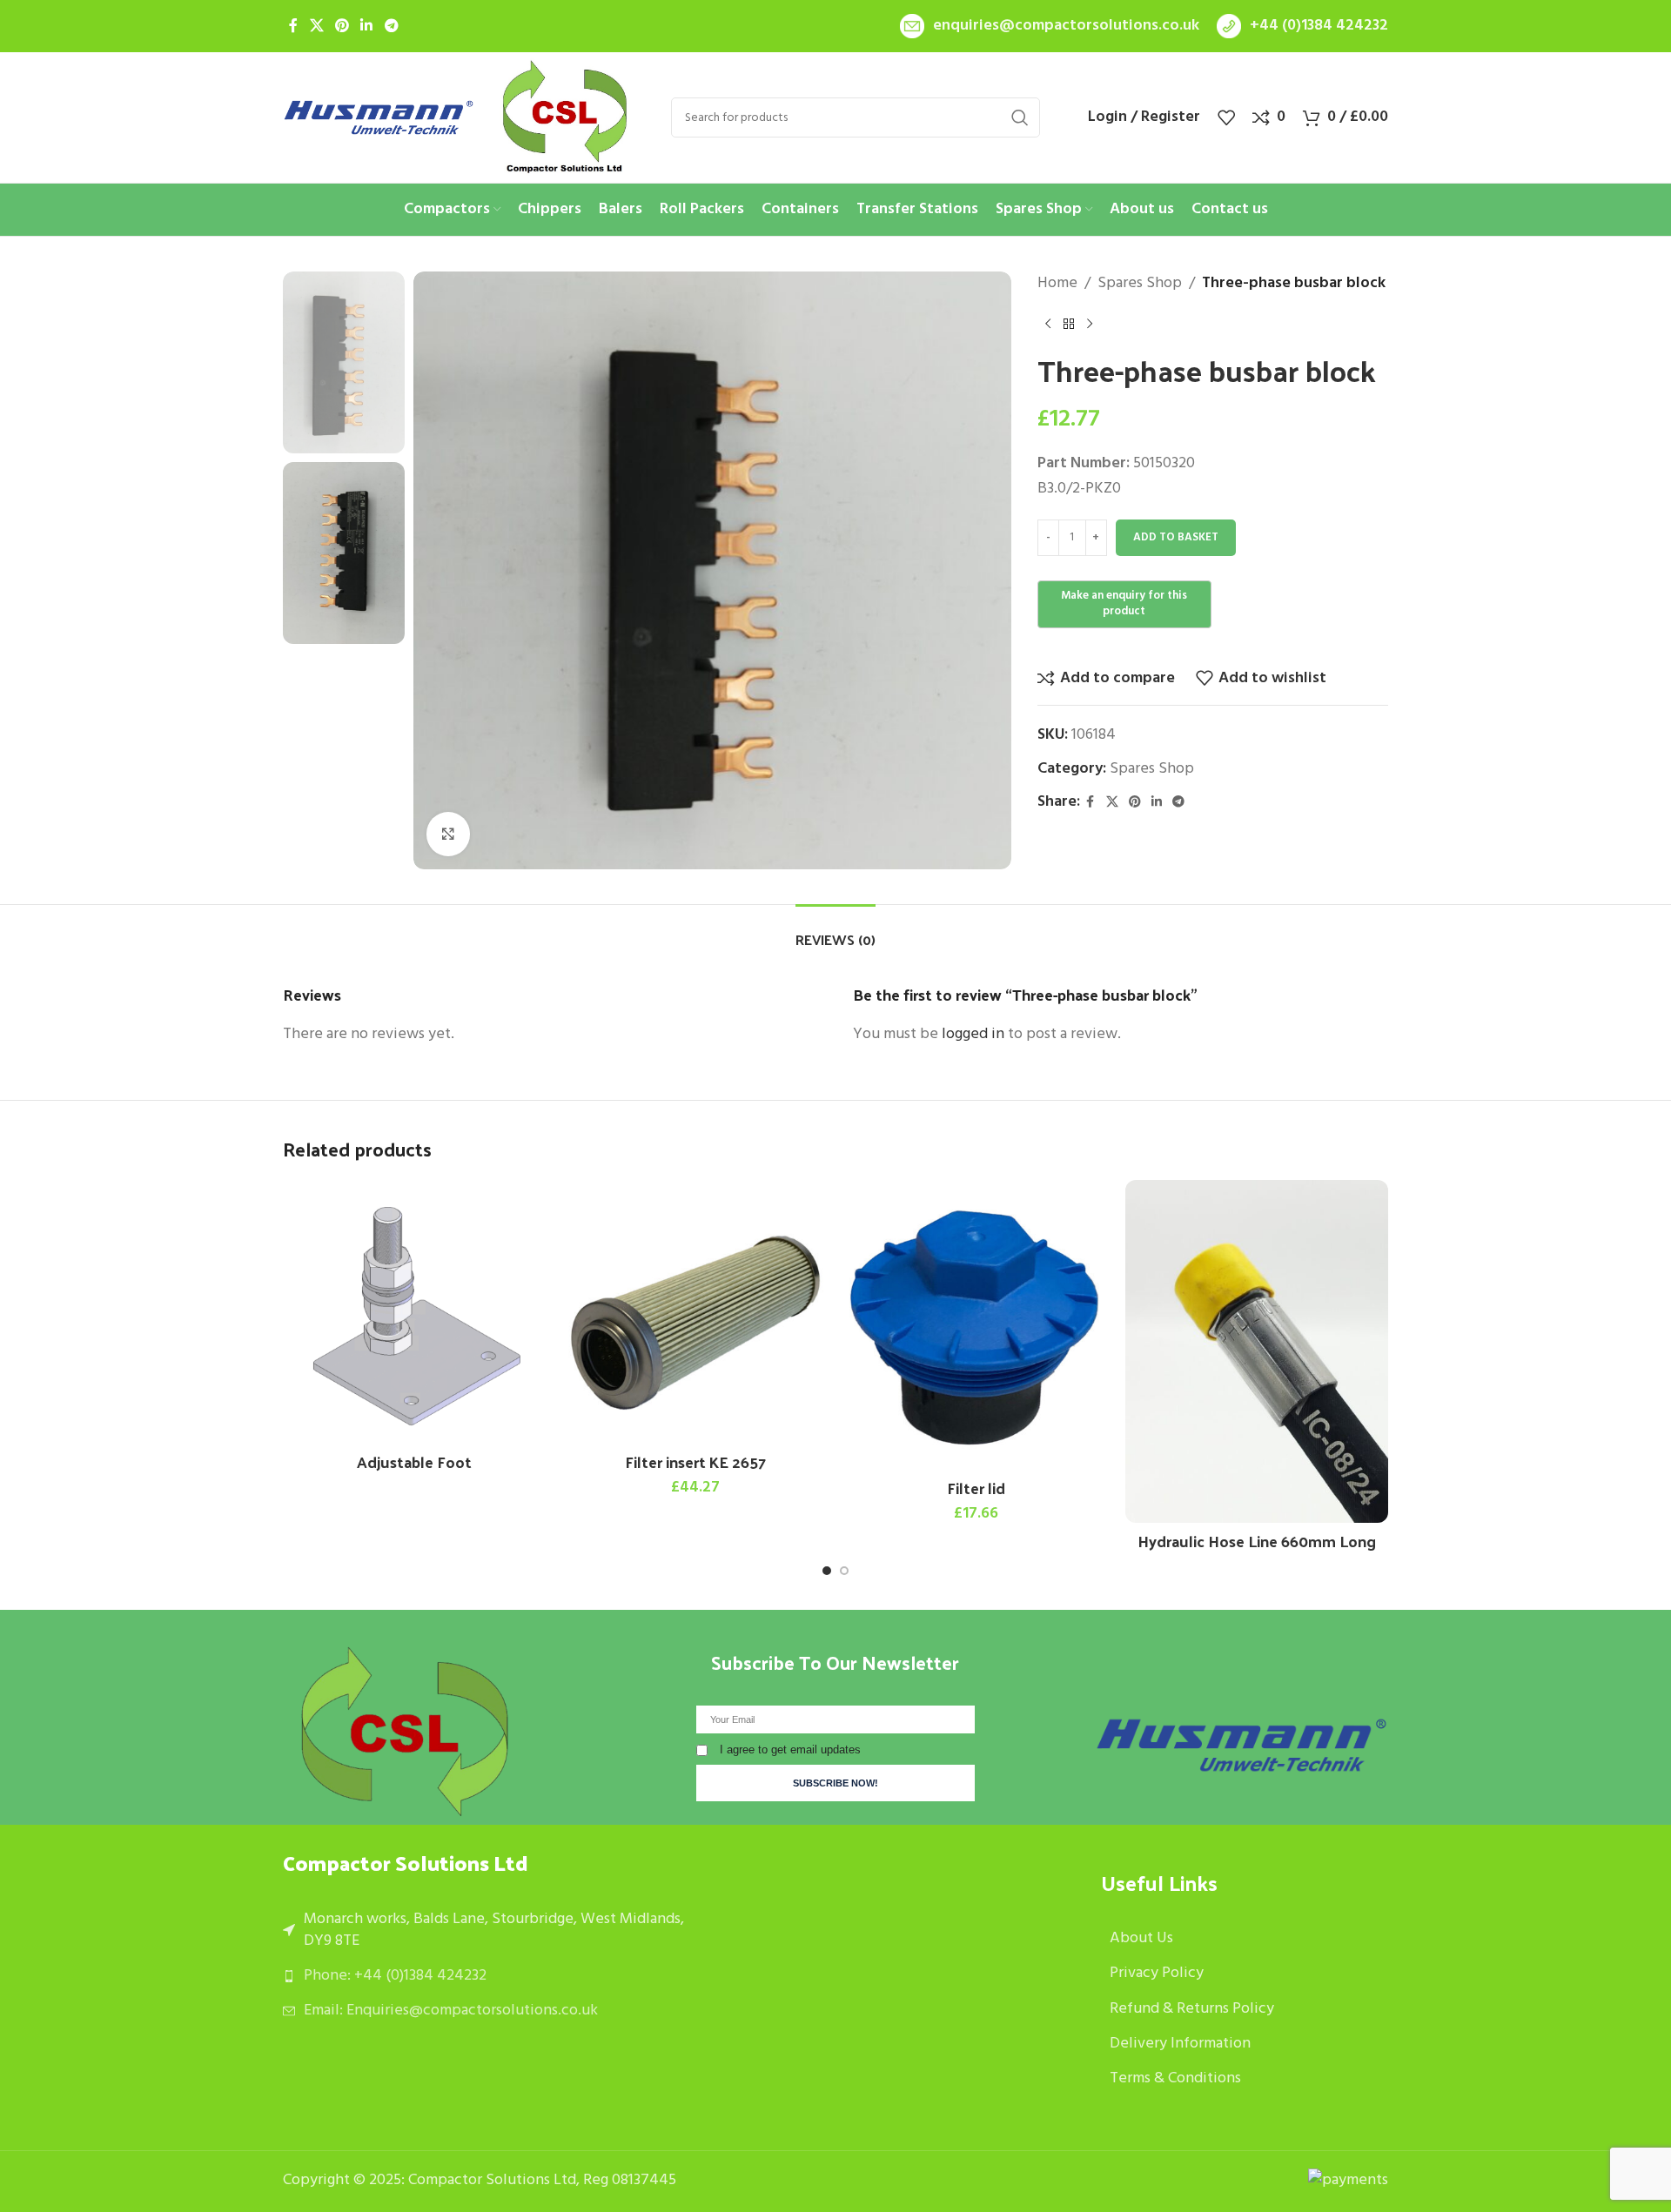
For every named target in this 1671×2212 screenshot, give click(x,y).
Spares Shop (1140, 284)
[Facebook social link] (293, 26)
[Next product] (1090, 325)
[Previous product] (1048, 325)
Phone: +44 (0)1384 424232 (395, 1976)
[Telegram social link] (391, 26)
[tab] (835, 931)
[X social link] (316, 26)
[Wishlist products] (1226, 117)
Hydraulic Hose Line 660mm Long (1257, 1541)
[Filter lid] (976, 1325)
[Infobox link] (1050, 27)
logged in (973, 1034)
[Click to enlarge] (448, 834)
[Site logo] (379, 118)
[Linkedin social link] (367, 26)
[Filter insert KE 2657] (696, 1312)
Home (1057, 284)
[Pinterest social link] (342, 26)
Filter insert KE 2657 (695, 1461)
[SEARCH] (1020, 117)
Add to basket (1176, 537)
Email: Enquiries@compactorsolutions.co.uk (451, 2011)
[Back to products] (1069, 325)
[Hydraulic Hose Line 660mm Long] (1257, 1351)
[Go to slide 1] (827, 1571)
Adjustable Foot (414, 1461)
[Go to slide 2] (844, 1571)
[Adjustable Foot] (415, 1312)
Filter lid (976, 1488)
